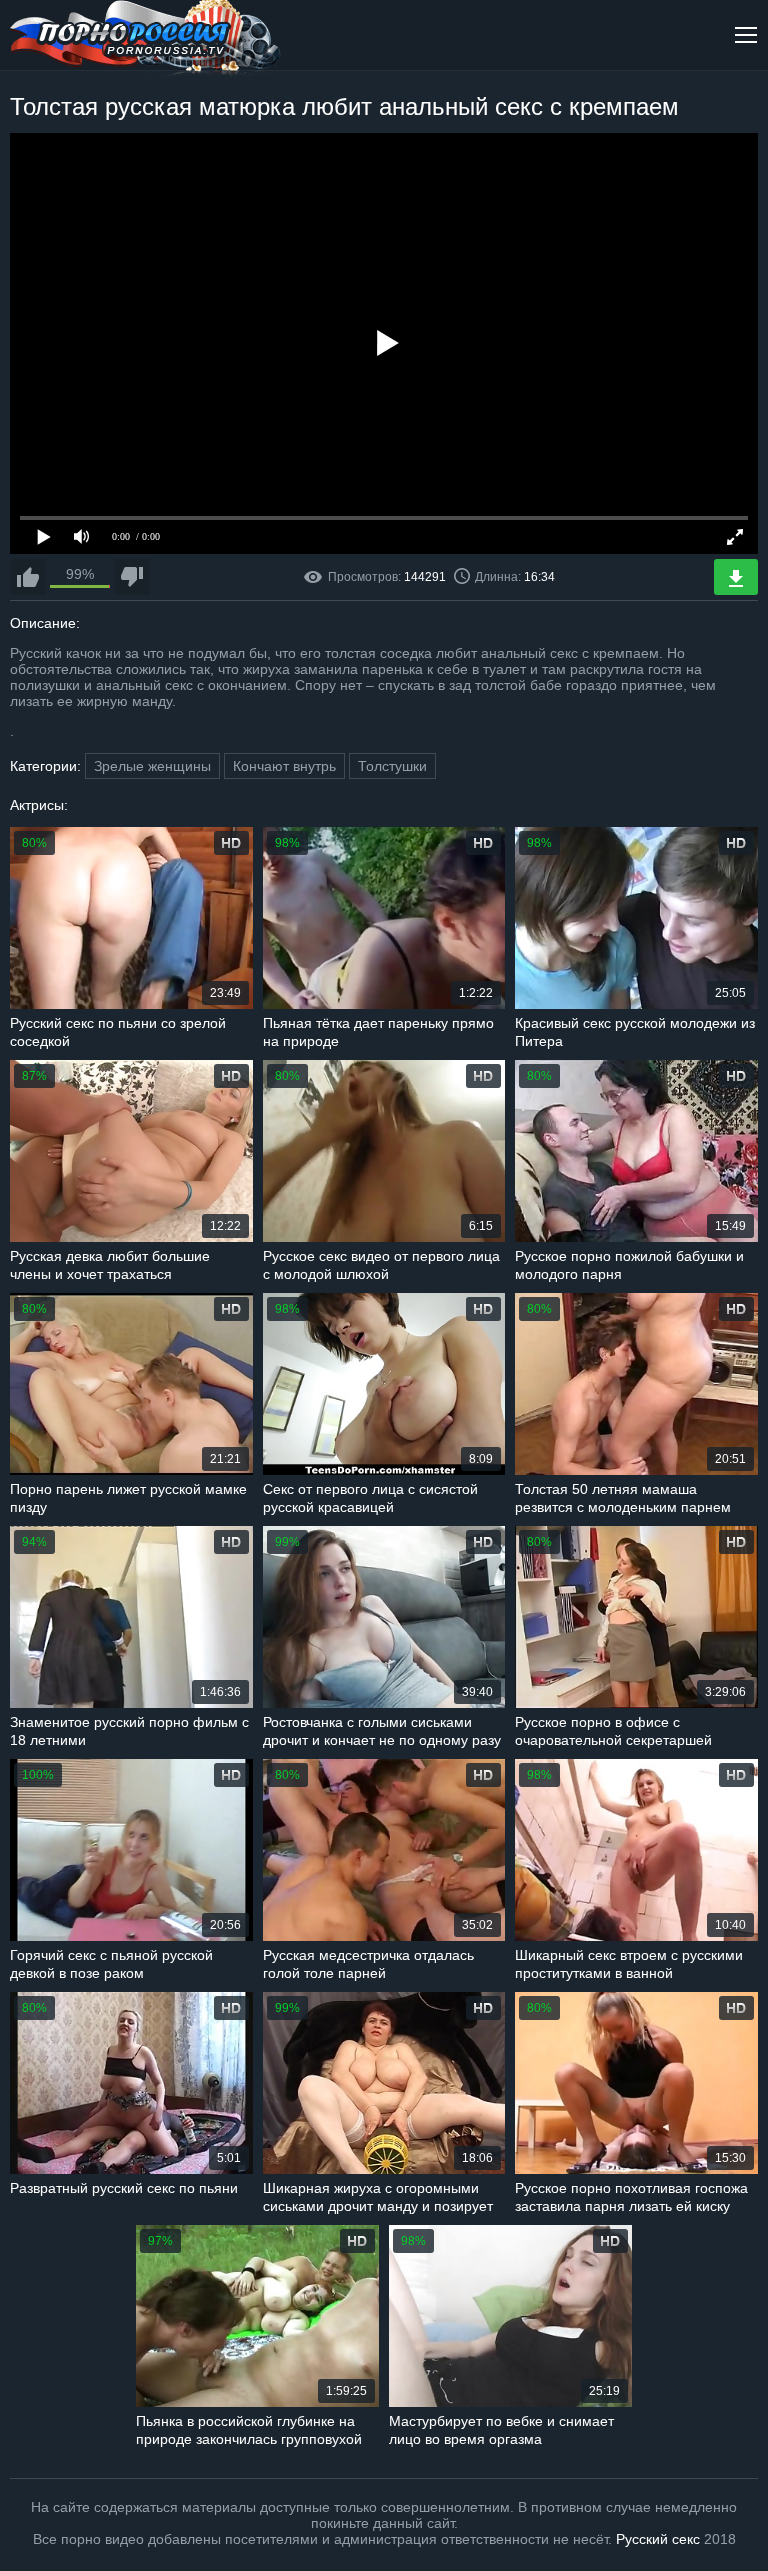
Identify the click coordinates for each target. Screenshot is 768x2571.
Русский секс (658, 2539)
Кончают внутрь (284, 766)
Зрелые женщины (152, 766)
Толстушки (392, 766)
